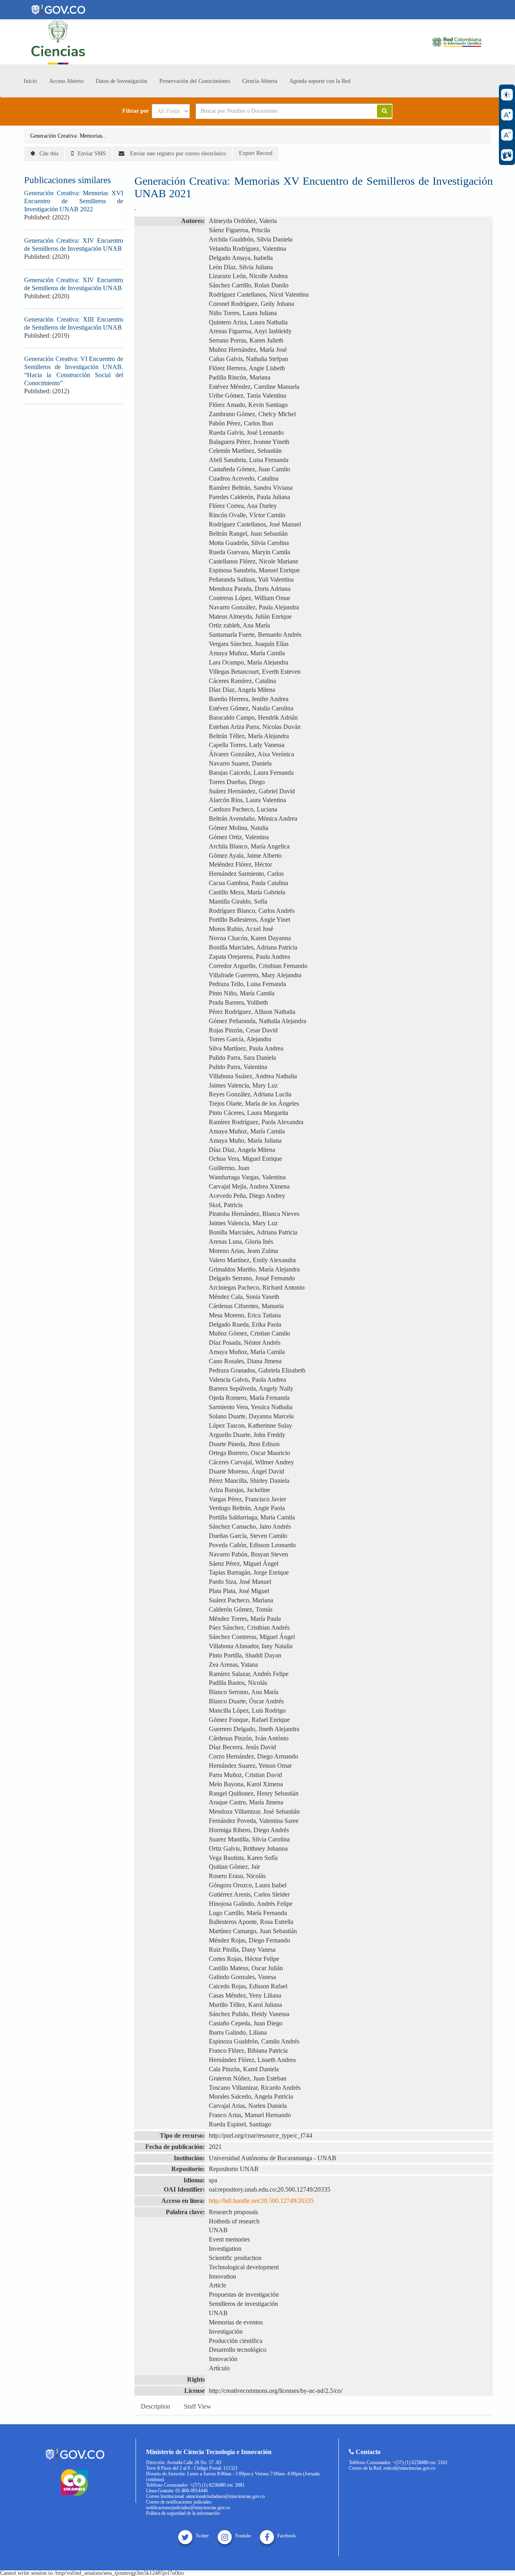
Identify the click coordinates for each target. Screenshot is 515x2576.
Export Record (256, 153)
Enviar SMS (92, 154)
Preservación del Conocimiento (195, 81)
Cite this (49, 154)
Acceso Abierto (66, 81)
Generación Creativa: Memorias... (69, 136)
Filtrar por (136, 111)
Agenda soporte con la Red (320, 81)
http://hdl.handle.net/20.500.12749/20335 (261, 2201)
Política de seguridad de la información (183, 2513)
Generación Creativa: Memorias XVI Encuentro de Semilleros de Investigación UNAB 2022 (74, 201)
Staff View (198, 2406)
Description (156, 2406)
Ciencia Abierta (260, 81)
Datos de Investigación (122, 81)
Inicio (30, 81)
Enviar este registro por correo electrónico (177, 154)
